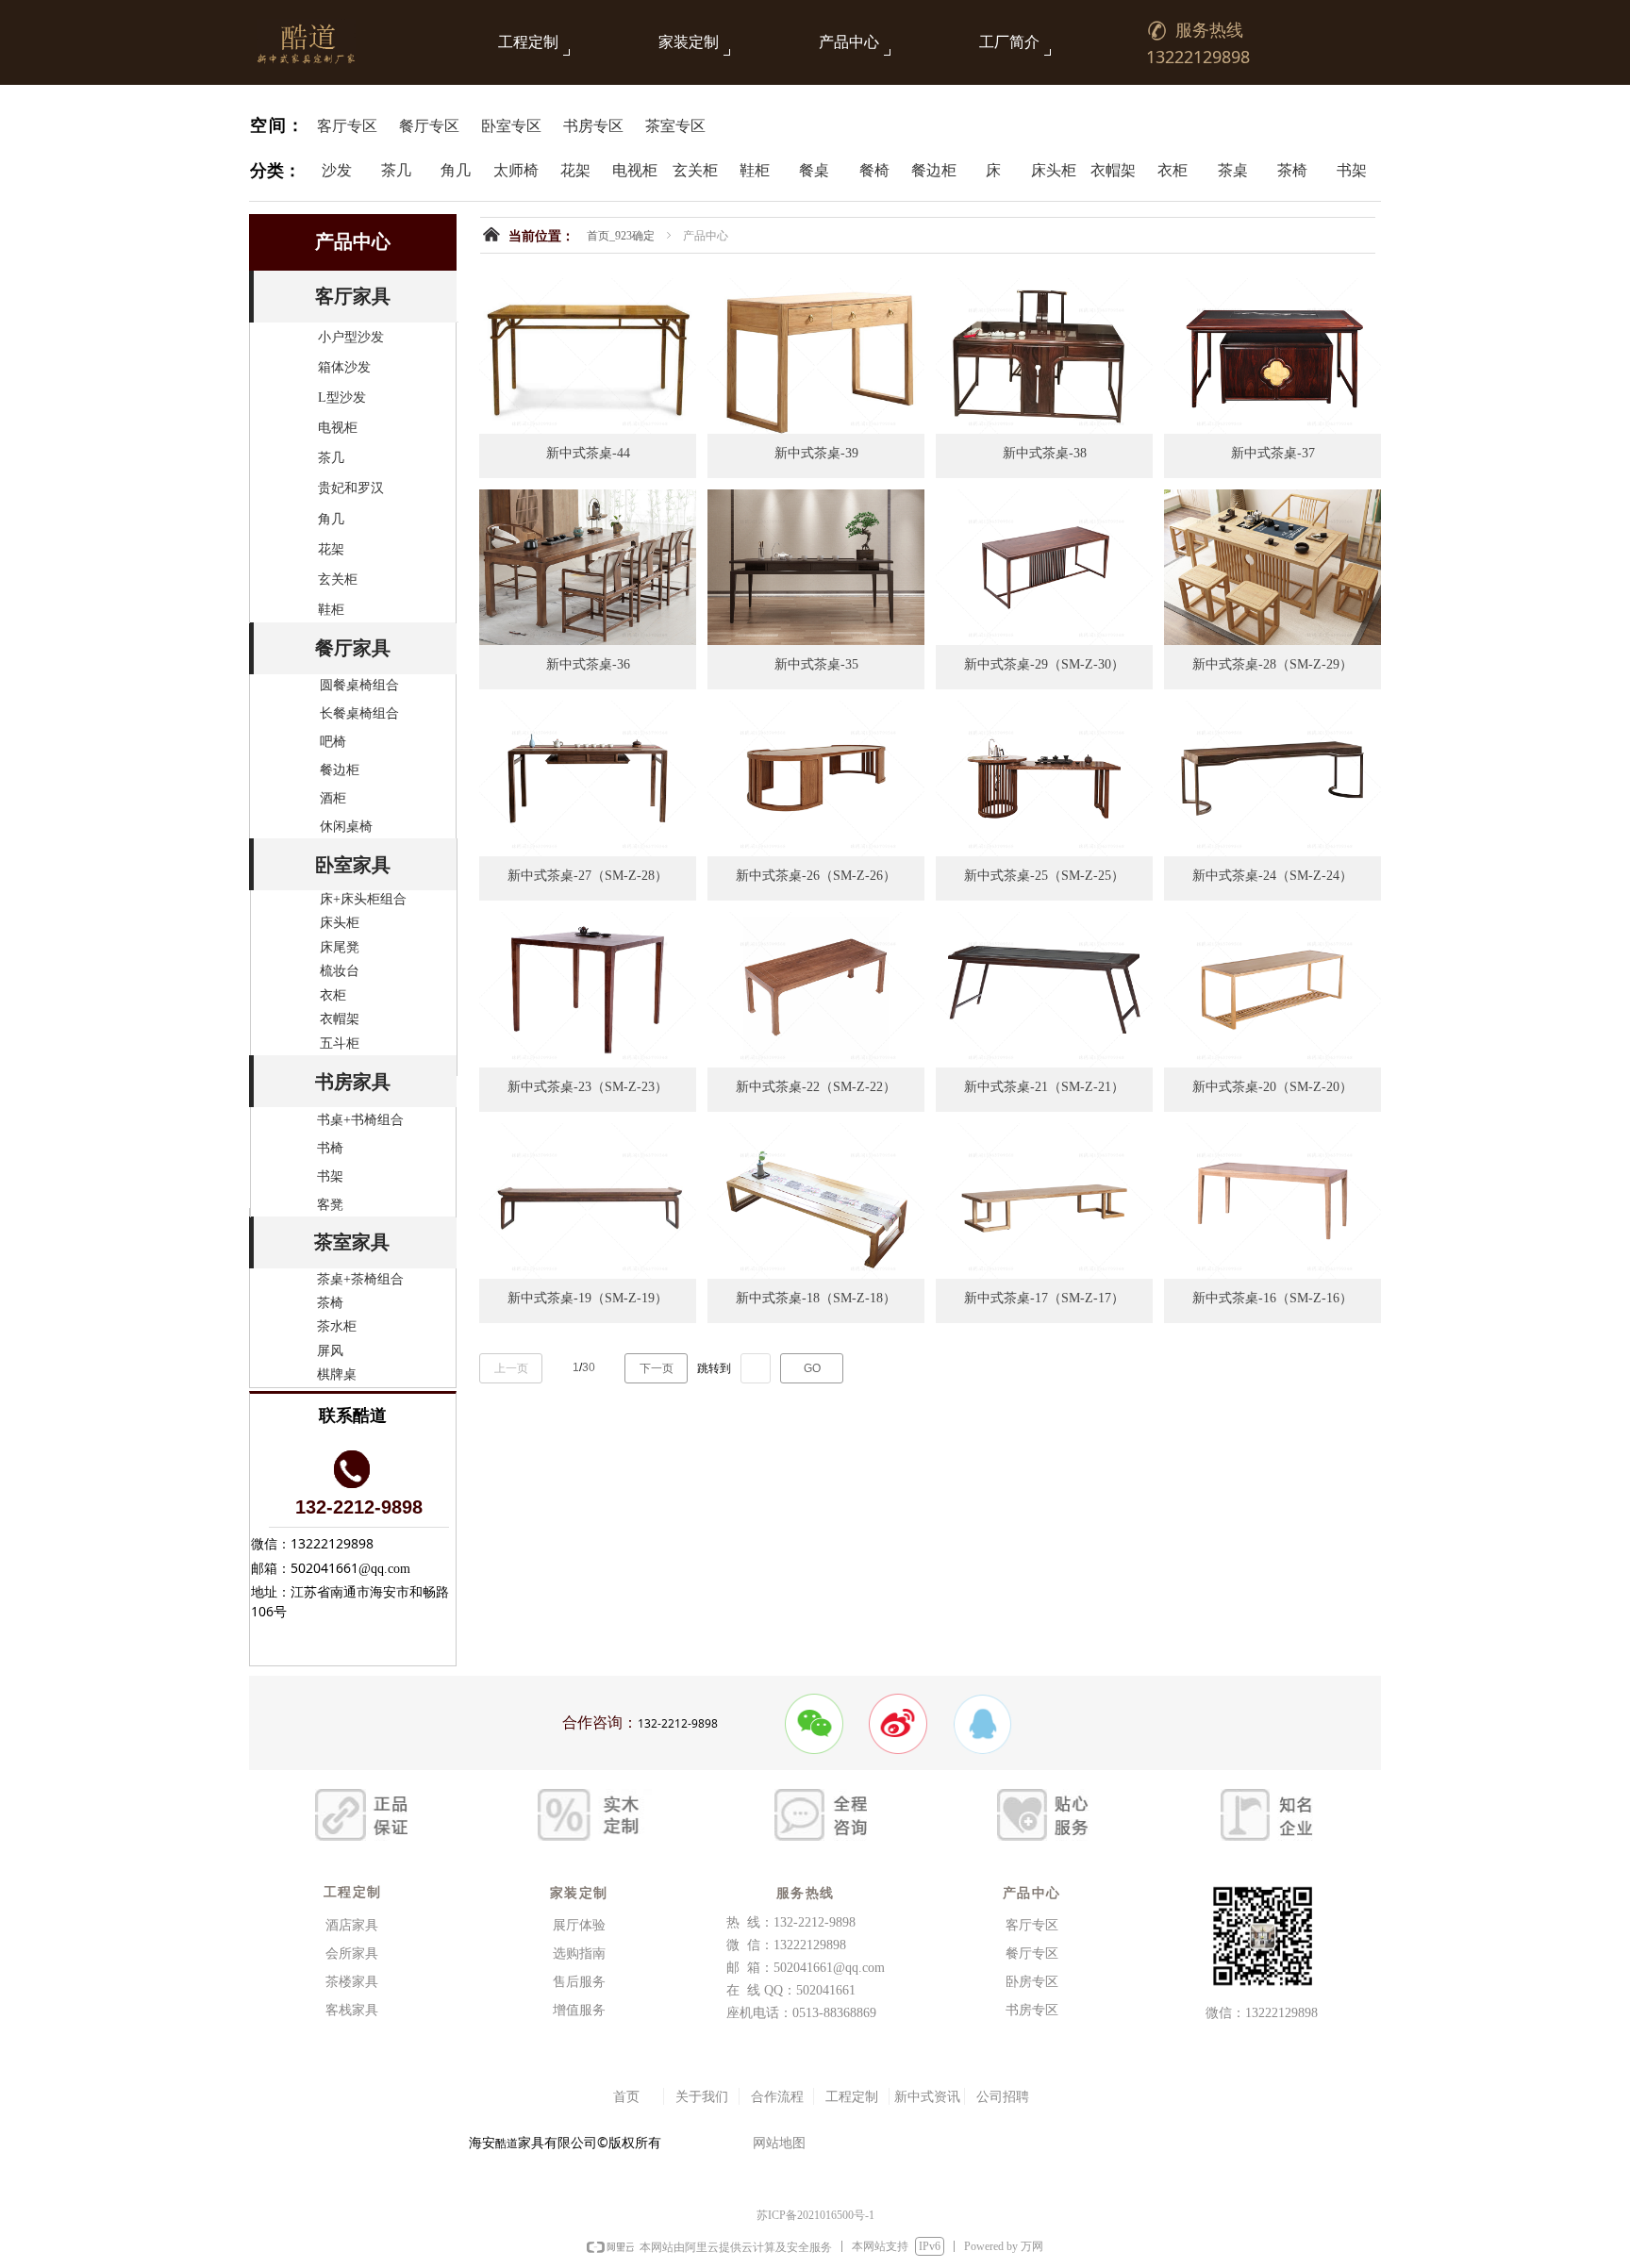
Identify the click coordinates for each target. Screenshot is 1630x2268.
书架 (330, 1176)
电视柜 (338, 428)
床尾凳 (340, 947)
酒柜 (333, 798)
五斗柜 (340, 1043)
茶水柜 (337, 1326)
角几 (331, 519)
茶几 (331, 458)
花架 (331, 549)
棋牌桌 (337, 1374)
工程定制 (528, 42)
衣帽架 (340, 1019)
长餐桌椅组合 (359, 713)
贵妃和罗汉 (351, 488)
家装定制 (689, 42)
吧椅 (333, 742)
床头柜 (340, 923)
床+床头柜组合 (363, 899)
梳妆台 (340, 971)
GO (812, 1368)
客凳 (330, 1205)
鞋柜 (331, 610)
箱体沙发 (344, 367)
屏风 (330, 1351)
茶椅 (330, 1303)
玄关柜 (338, 579)
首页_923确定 (621, 236)
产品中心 (849, 42)
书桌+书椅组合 (360, 1120)
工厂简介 (1009, 42)
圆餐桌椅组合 (359, 685)
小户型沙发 (351, 337)
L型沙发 (342, 397)
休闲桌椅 (346, 827)
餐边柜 (340, 770)
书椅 (330, 1148)
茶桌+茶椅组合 (360, 1279)
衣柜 (333, 995)
